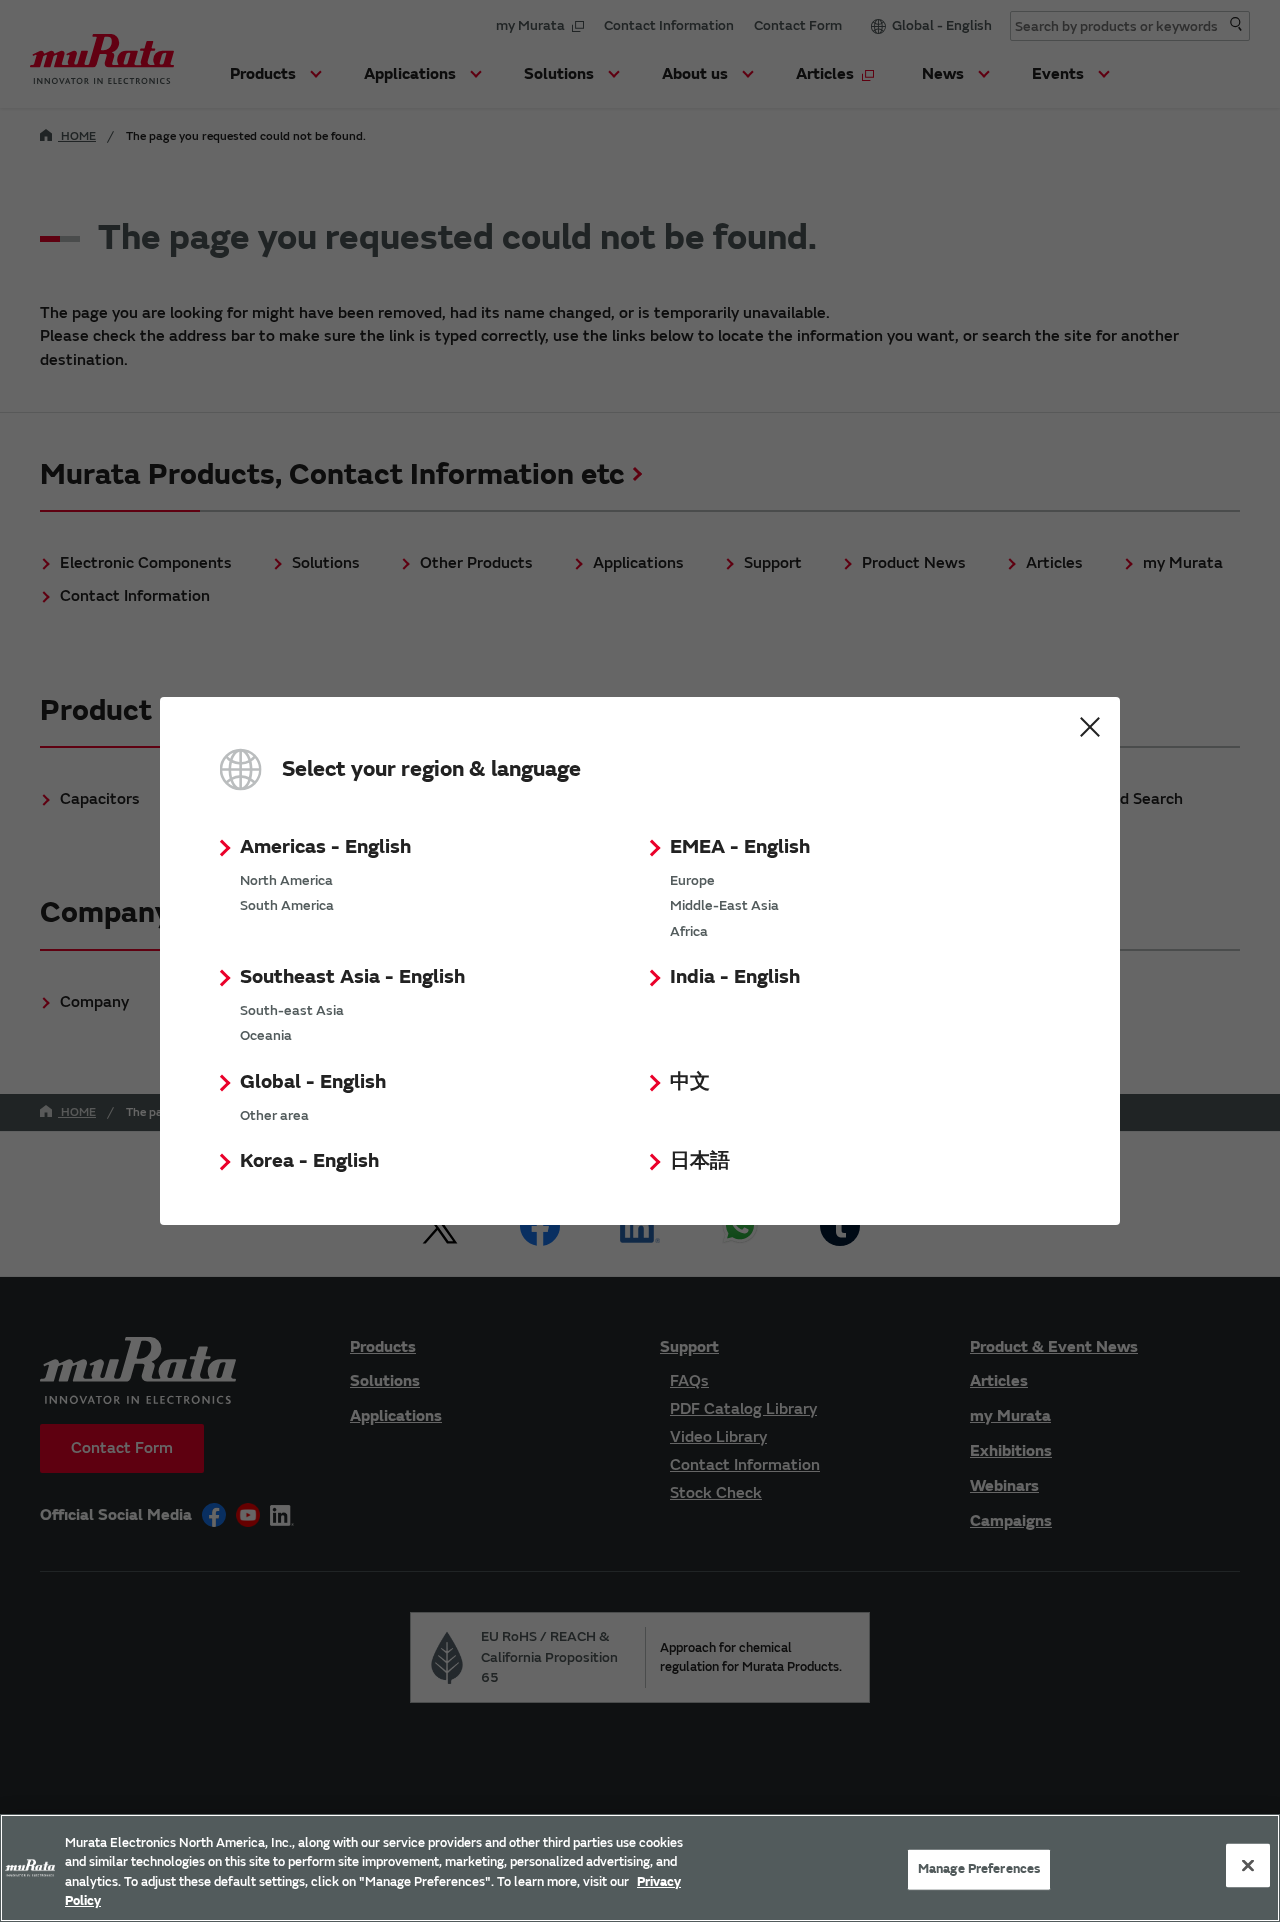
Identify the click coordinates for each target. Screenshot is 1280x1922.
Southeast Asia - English (352, 976)
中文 (690, 1081)
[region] (640, 1868)
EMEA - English (740, 846)
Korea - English (309, 1160)
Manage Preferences (979, 1869)
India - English (735, 976)
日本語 (700, 1160)
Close (1090, 727)
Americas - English (325, 846)
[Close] (1248, 1865)
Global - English (313, 1081)
